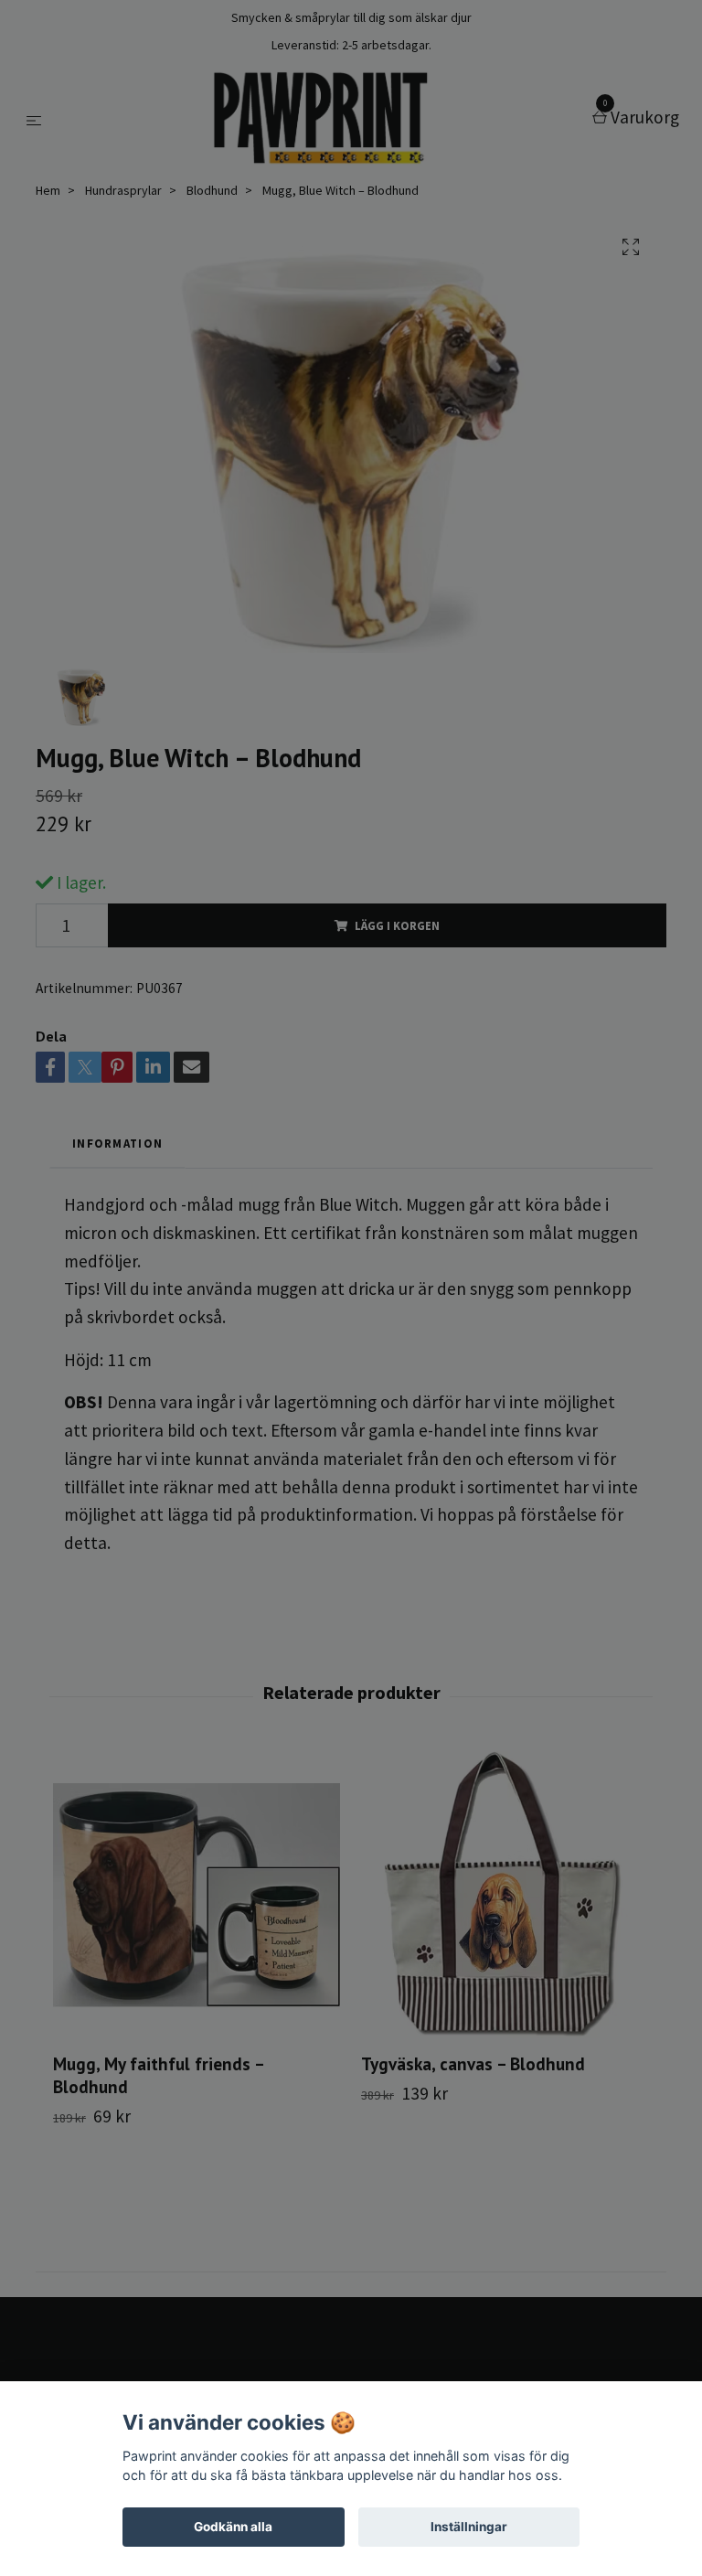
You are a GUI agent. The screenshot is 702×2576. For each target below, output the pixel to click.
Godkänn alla (233, 2527)
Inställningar (469, 2527)
